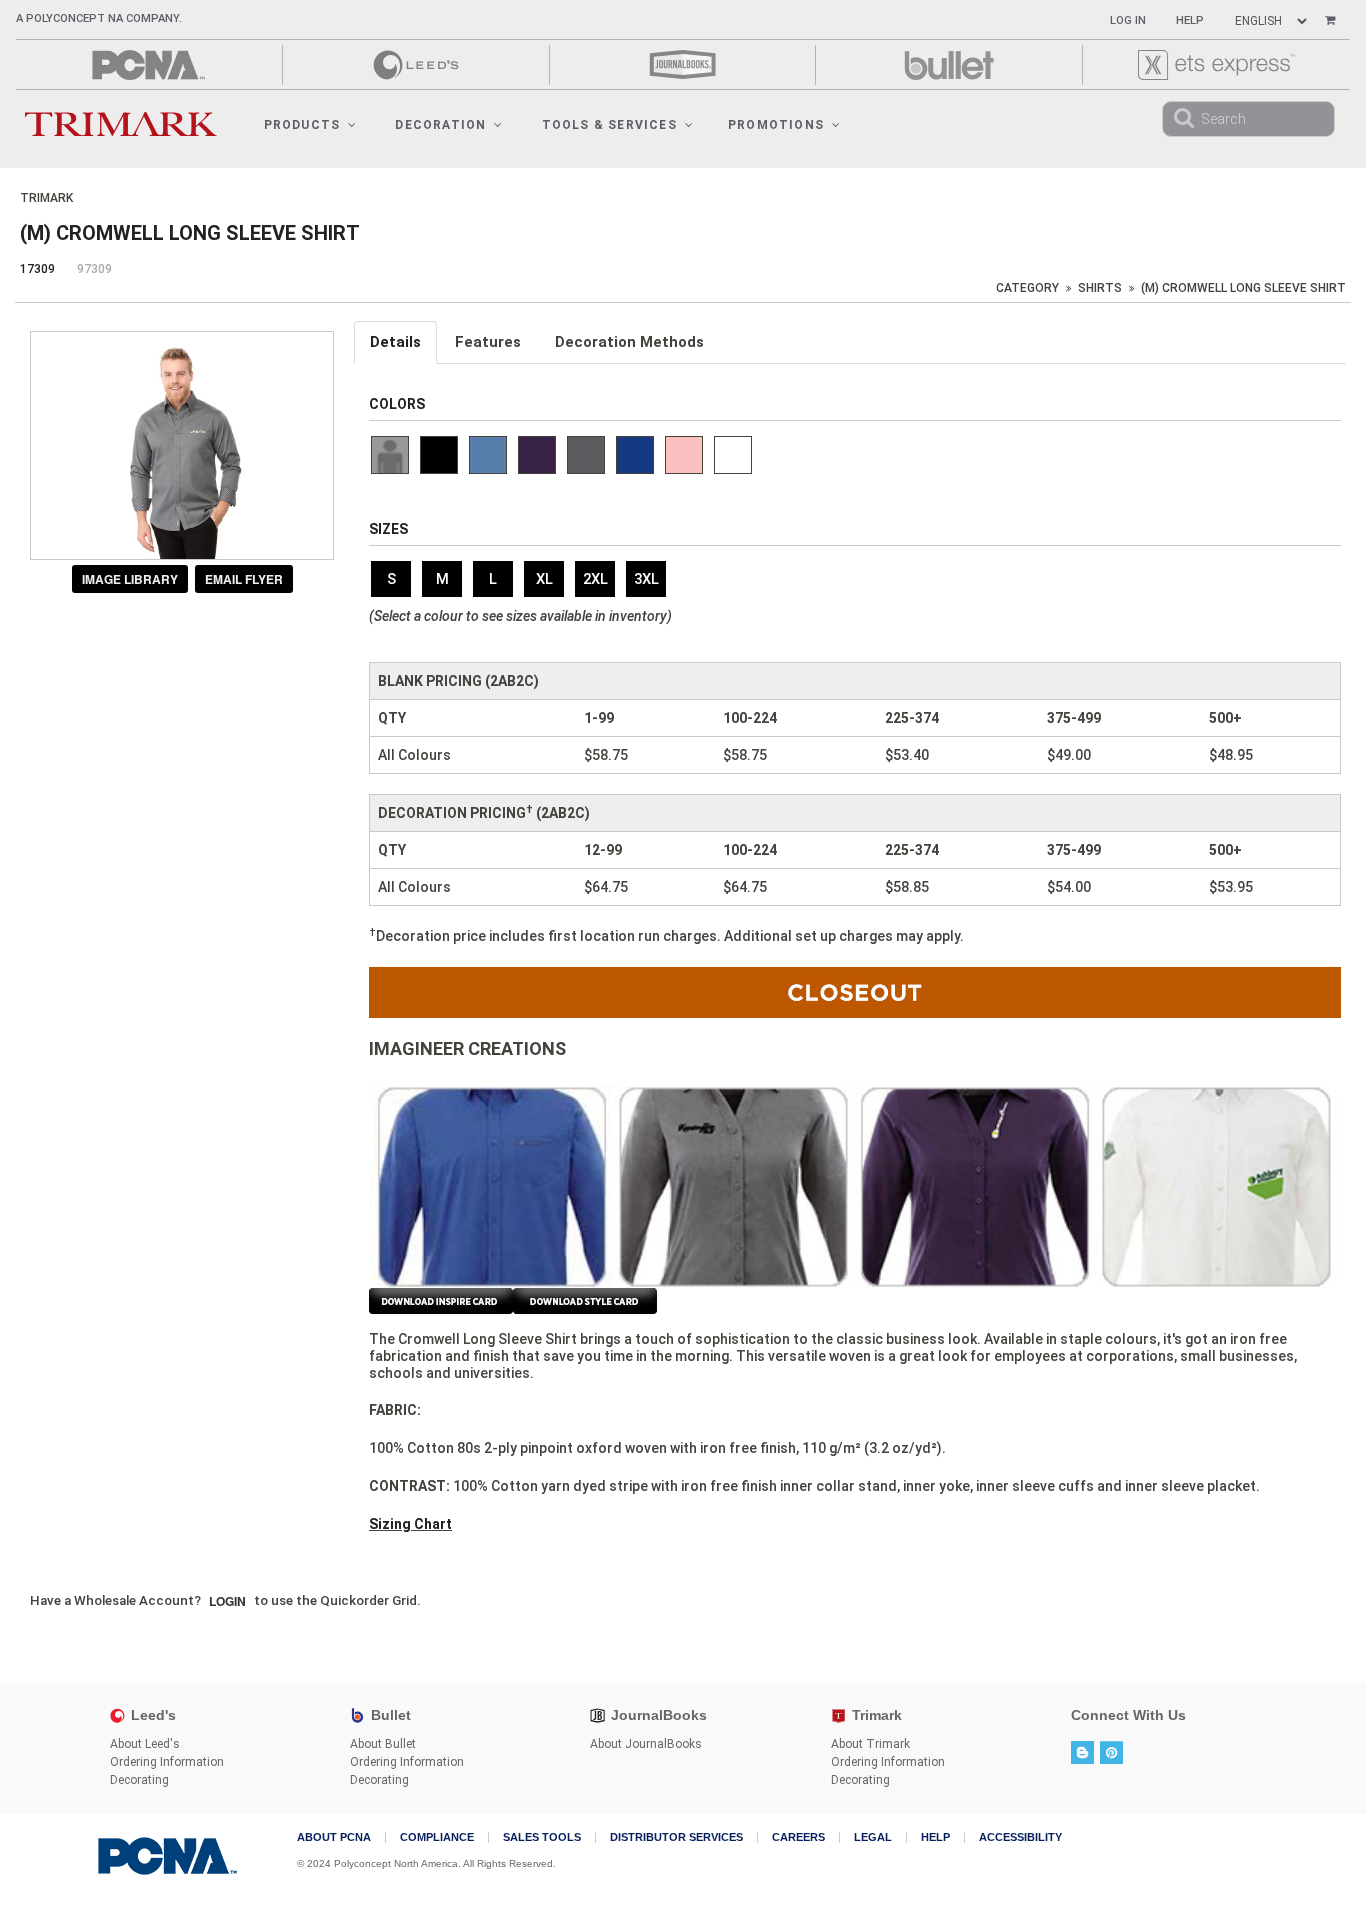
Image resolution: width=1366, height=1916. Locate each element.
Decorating (139, 1780)
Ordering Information (167, 1762)
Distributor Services (676, 1837)
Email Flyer (244, 579)
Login (227, 1601)
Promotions (776, 125)
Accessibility (1020, 1837)
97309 (94, 269)
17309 (37, 269)
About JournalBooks (646, 1744)
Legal (873, 1837)
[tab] (396, 342)
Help (1190, 20)
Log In (1128, 20)
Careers (798, 1837)
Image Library (130, 579)
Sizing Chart (410, 1524)
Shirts (1100, 288)
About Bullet (383, 1744)
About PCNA (334, 1837)
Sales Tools (542, 1837)
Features (488, 342)
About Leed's (145, 1744)
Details (395, 342)
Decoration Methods (629, 342)
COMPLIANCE (437, 1837)
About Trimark (870, 1744)
